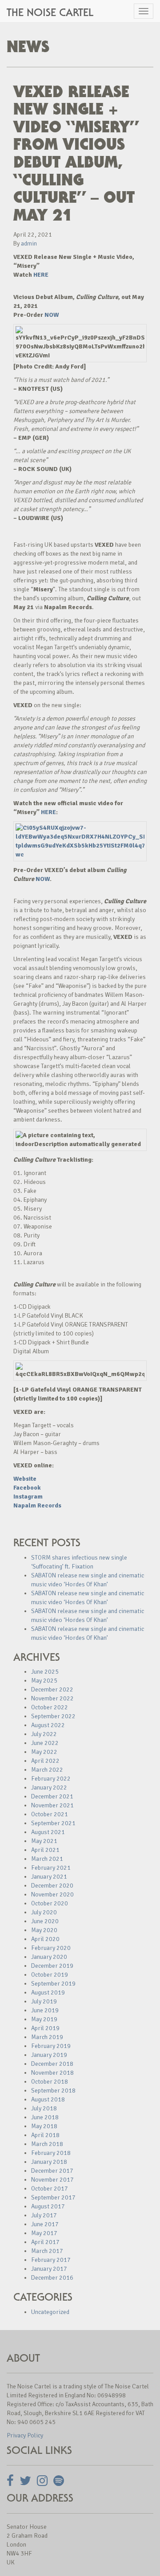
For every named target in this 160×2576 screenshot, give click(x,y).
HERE (41, 275)
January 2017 (49, 2269)
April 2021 (45, 1850)
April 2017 (45, 2242)
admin (29, 244)
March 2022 (47, 1770)
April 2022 (45, 1761)
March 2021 (47, 1859)
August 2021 (48, 1832)
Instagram (28, 1497)
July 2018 (44, 2108)
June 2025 (45, 1672)
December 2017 (52, 2171)
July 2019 (44, 2001)
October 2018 (50, 2082)
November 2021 (52, 1805)
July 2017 (44, 2215)
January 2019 (49, 2055)
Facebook (27, 1488)
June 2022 (45, 1743)
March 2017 (47, 2251)
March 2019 (47, 2037)
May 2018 (44, 2126)
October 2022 (50, 1707)
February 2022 (51, 1779)
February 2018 (51, 2153)
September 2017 (53, 2197)
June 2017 (45, 2224)
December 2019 (52, 1966)
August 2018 (48, 2099)
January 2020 (49, 1957)
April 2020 (45, 1939)
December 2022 (52, 1689)
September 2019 (53, 1984)
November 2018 (52, 2073)
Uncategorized (50, 2312)
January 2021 (49, 1877)
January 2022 (49, 1788)
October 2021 (50, 1814)
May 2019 (44, 2019)
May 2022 (44, 1752)
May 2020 (44, 1930)
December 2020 (52, 1886)
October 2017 (50, 2189)
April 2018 (45, 2135)
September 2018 (53, 2091)
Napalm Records (37, 1505)
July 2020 (44, 1912)
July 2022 (44, 1734)
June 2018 (45, 2117)
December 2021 (52, 1796)
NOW (52, 315)
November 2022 (52, 1698)
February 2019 (51, 2046)
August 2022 (48, 1725)
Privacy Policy (25, 2435)
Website (25, 1479)
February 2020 (51, 1948)
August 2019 (48, 1992)
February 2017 (51, 2260)
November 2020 (52, 1894)
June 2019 (45, 2010)
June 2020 (45, 1921)
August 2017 (48, 2206)
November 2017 (52, 2180)
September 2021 (53, 1823)
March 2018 (47, 2144)
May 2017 (44, 2233)
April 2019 (45, 2028)
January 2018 (49, 2162)
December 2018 (52, 2064)
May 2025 (44, 1681)
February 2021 (51, 1868)
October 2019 (50, 1975)
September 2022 (53, 1716)
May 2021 (44, 1841)
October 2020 (50, 1903)
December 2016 (52, 2278)
